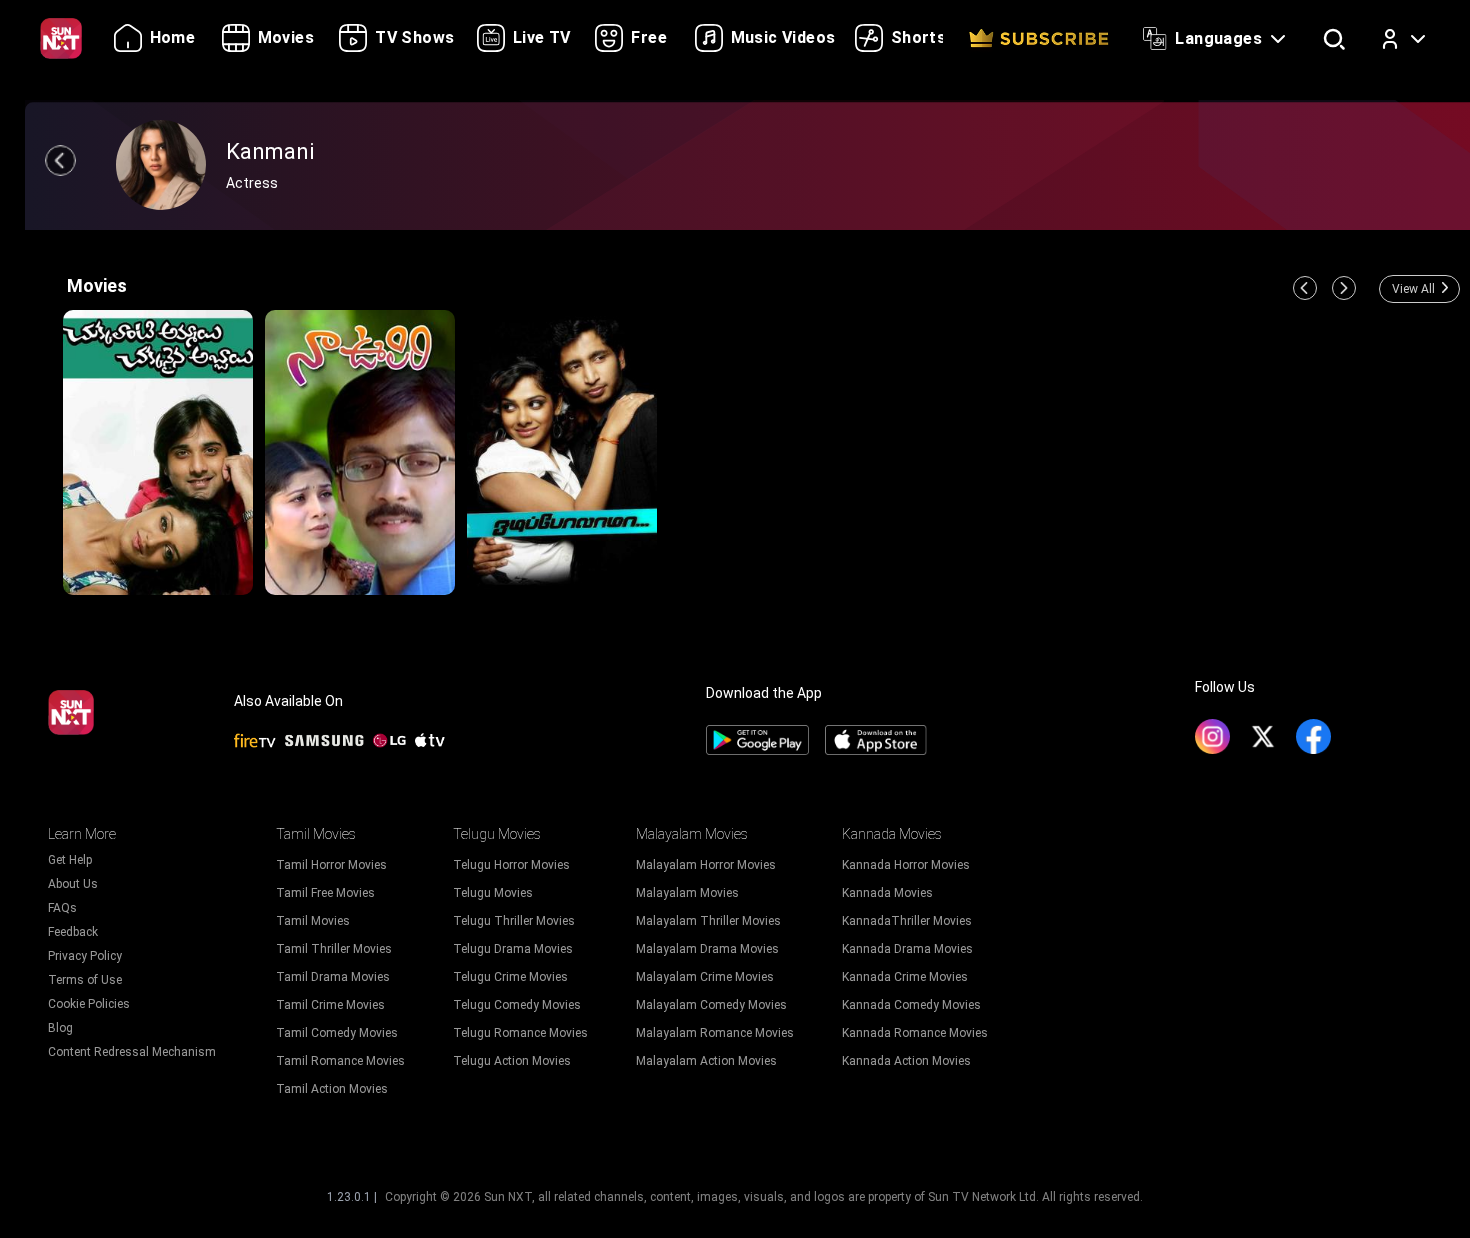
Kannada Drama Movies (907, 949)
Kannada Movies (887, 893)
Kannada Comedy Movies (911, 1005)
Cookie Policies (89, 1004)
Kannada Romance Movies (915, 1033)
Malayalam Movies (687, 893)
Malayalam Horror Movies (706, 865)
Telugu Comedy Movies (517, 1005)
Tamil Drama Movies (333, 977)
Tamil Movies (313, 921)
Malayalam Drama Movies (707, 949)
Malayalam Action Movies (706, 1061)
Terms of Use (85, 980)
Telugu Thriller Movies (514, 921)
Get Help (70, 860)
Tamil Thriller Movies (334, 949)
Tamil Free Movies (325, 893)
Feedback (73, 932)
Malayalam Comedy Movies (711, 1005)
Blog (60, 1028)
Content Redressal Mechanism (132, 1052)
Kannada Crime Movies (905, 977)
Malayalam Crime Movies (705, 977)
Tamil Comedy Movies (337, 1033)
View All (1413, 289)
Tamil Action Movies (332, 1089)
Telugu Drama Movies (513, 949)
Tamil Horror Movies (331, 865)
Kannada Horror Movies (906, 865)
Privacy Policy (85, 956)
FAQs (62, 908)
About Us (73, 884)
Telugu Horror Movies (511, 865)
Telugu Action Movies (512, 1061)
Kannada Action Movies (906, 1061)
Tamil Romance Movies (340, 1061)
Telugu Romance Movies (520, 1033)
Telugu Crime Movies (510, 977)
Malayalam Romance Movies (715, 1033)
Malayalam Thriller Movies (708, 921)
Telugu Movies (493, 893)
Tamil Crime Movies (330, 1005)
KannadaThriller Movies (907, 921)
